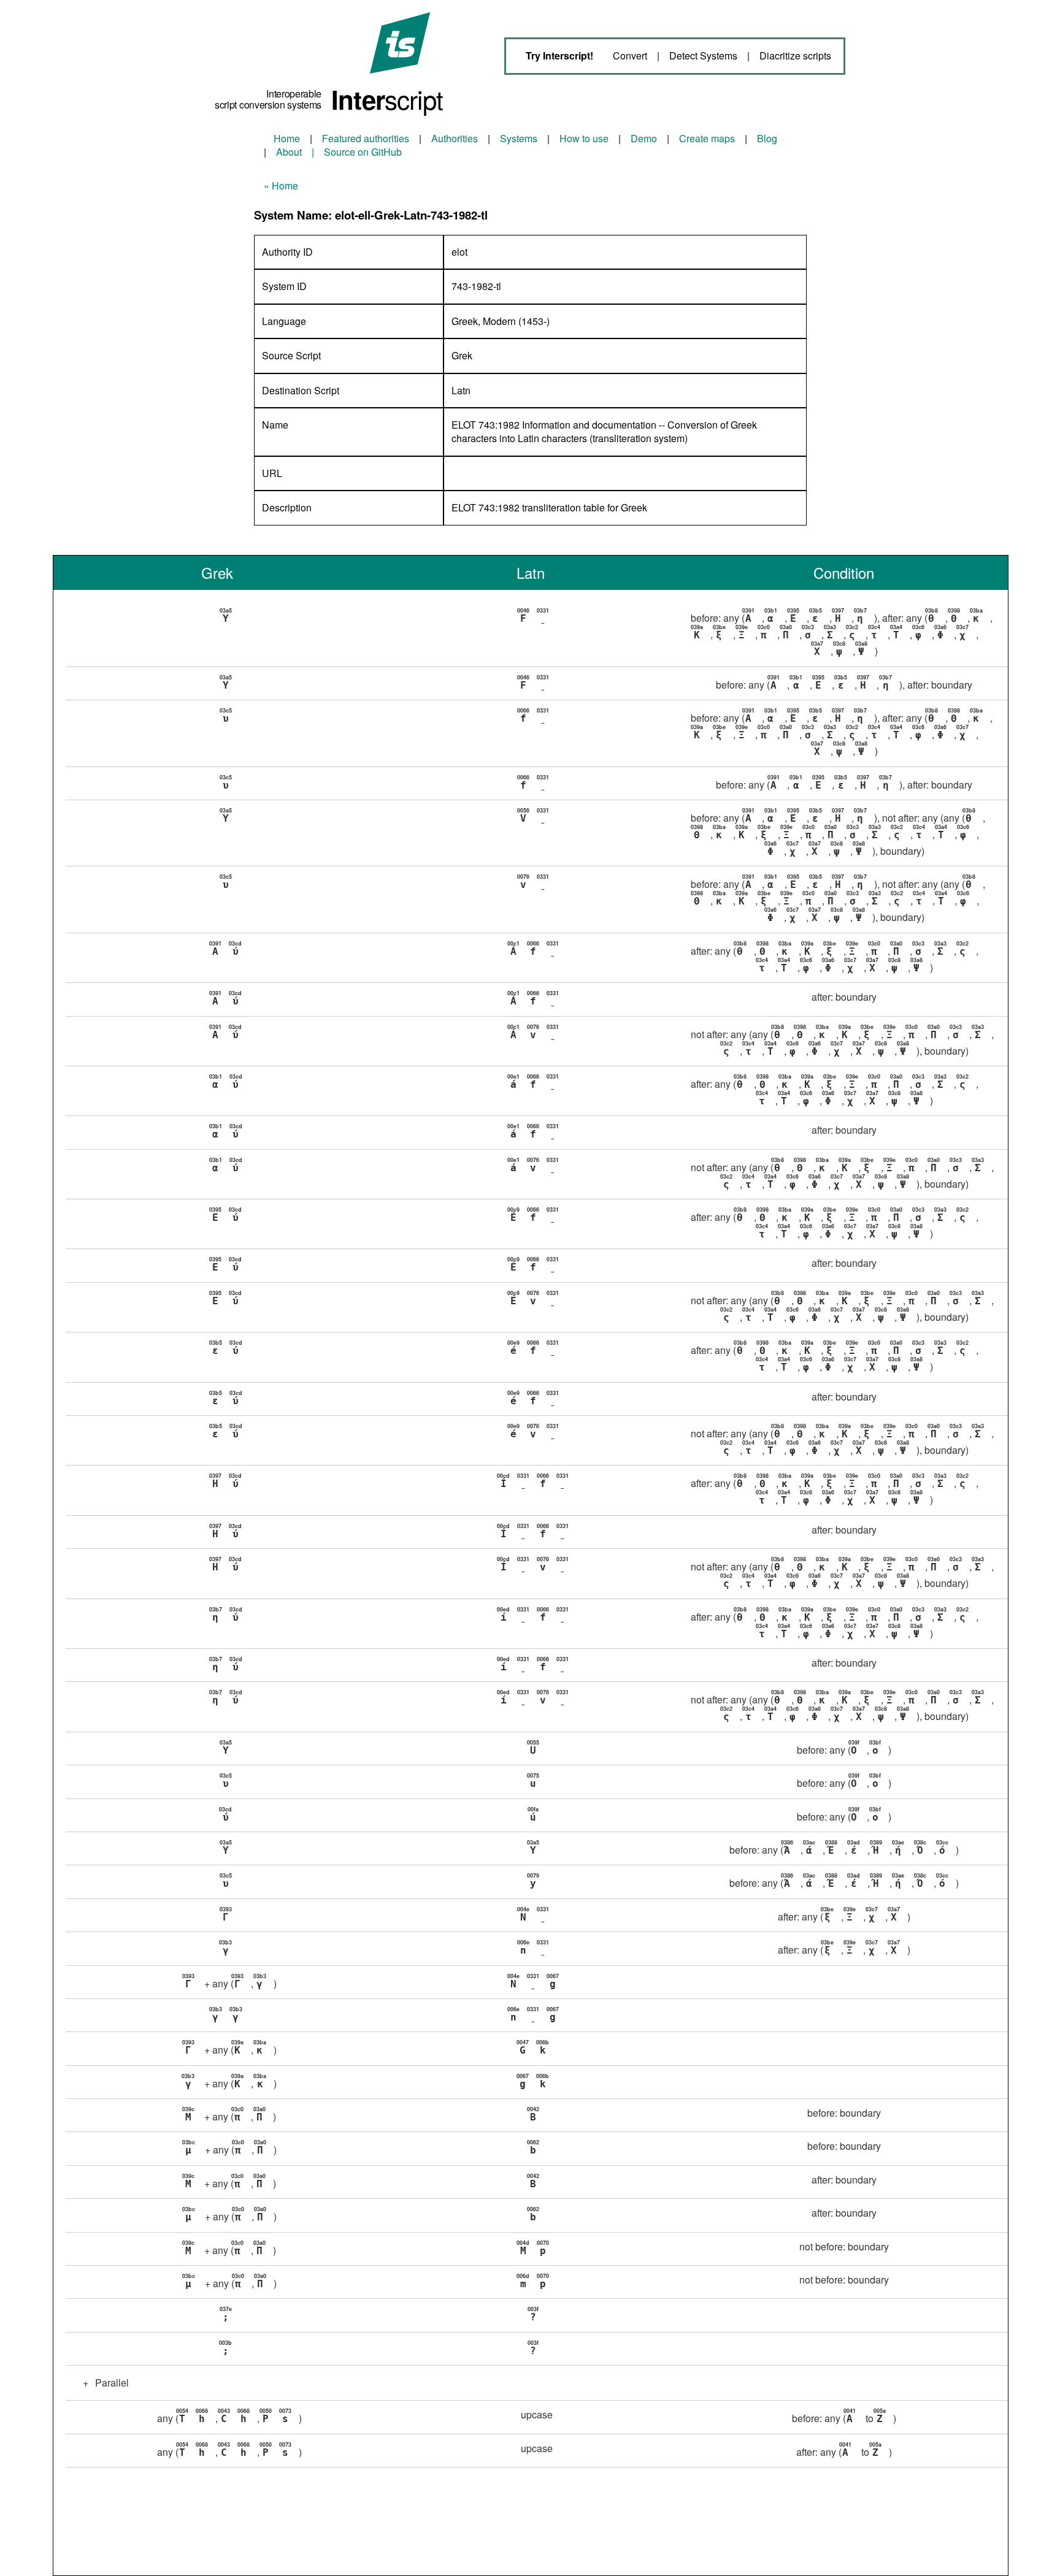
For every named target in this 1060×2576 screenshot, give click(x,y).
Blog (767, 138)
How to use (584, 138)
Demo (644, 138)
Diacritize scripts (795, 56)
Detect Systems (703, 56)
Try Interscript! (559, 55)
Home (287, 138)
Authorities (455, 138)
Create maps (707, 138)
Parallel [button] (106, 2383)
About (289, 152)
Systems (519, 138)
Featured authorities (366, 138)
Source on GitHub (363, 152)
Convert (630, 56)
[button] (536, 633)
